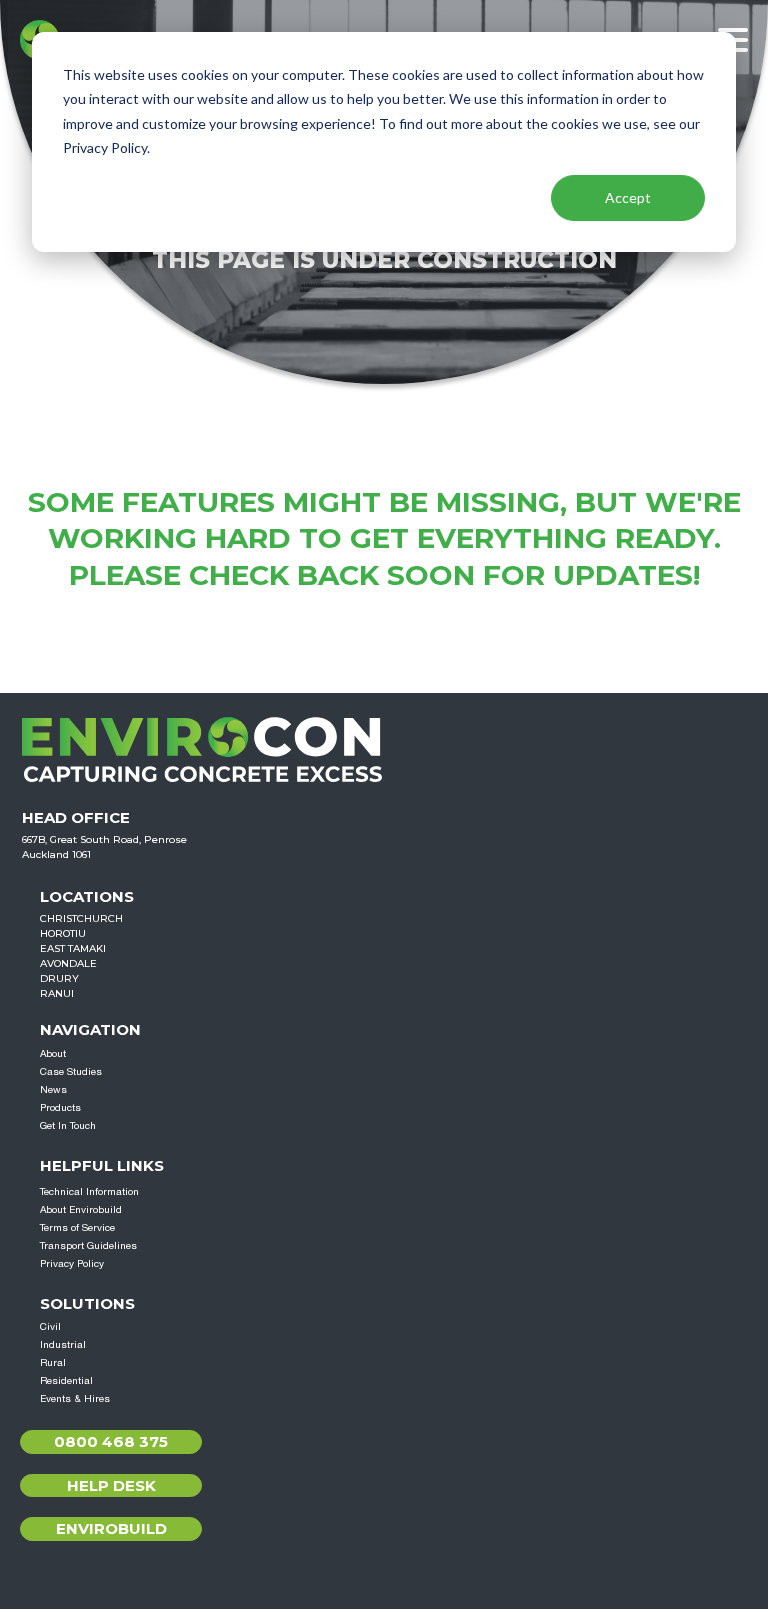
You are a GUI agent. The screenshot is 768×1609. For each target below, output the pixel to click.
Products (60, 1107)
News (53, 1089)
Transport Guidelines (88, 1245)
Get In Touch (68, 1125)
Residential (66, 1380)
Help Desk (111, 1485)
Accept (628, 197)
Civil (50, 1326)
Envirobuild (111, 1528)
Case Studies (71, 1071)
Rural (53, 1362)
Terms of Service (77, 1227)
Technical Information (89, 1191)
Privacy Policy (72, 1263)
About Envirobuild (81, 1209)
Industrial (63, 1344)
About (53, 1053)
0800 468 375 (111, 1441)
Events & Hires (75, 1398)
